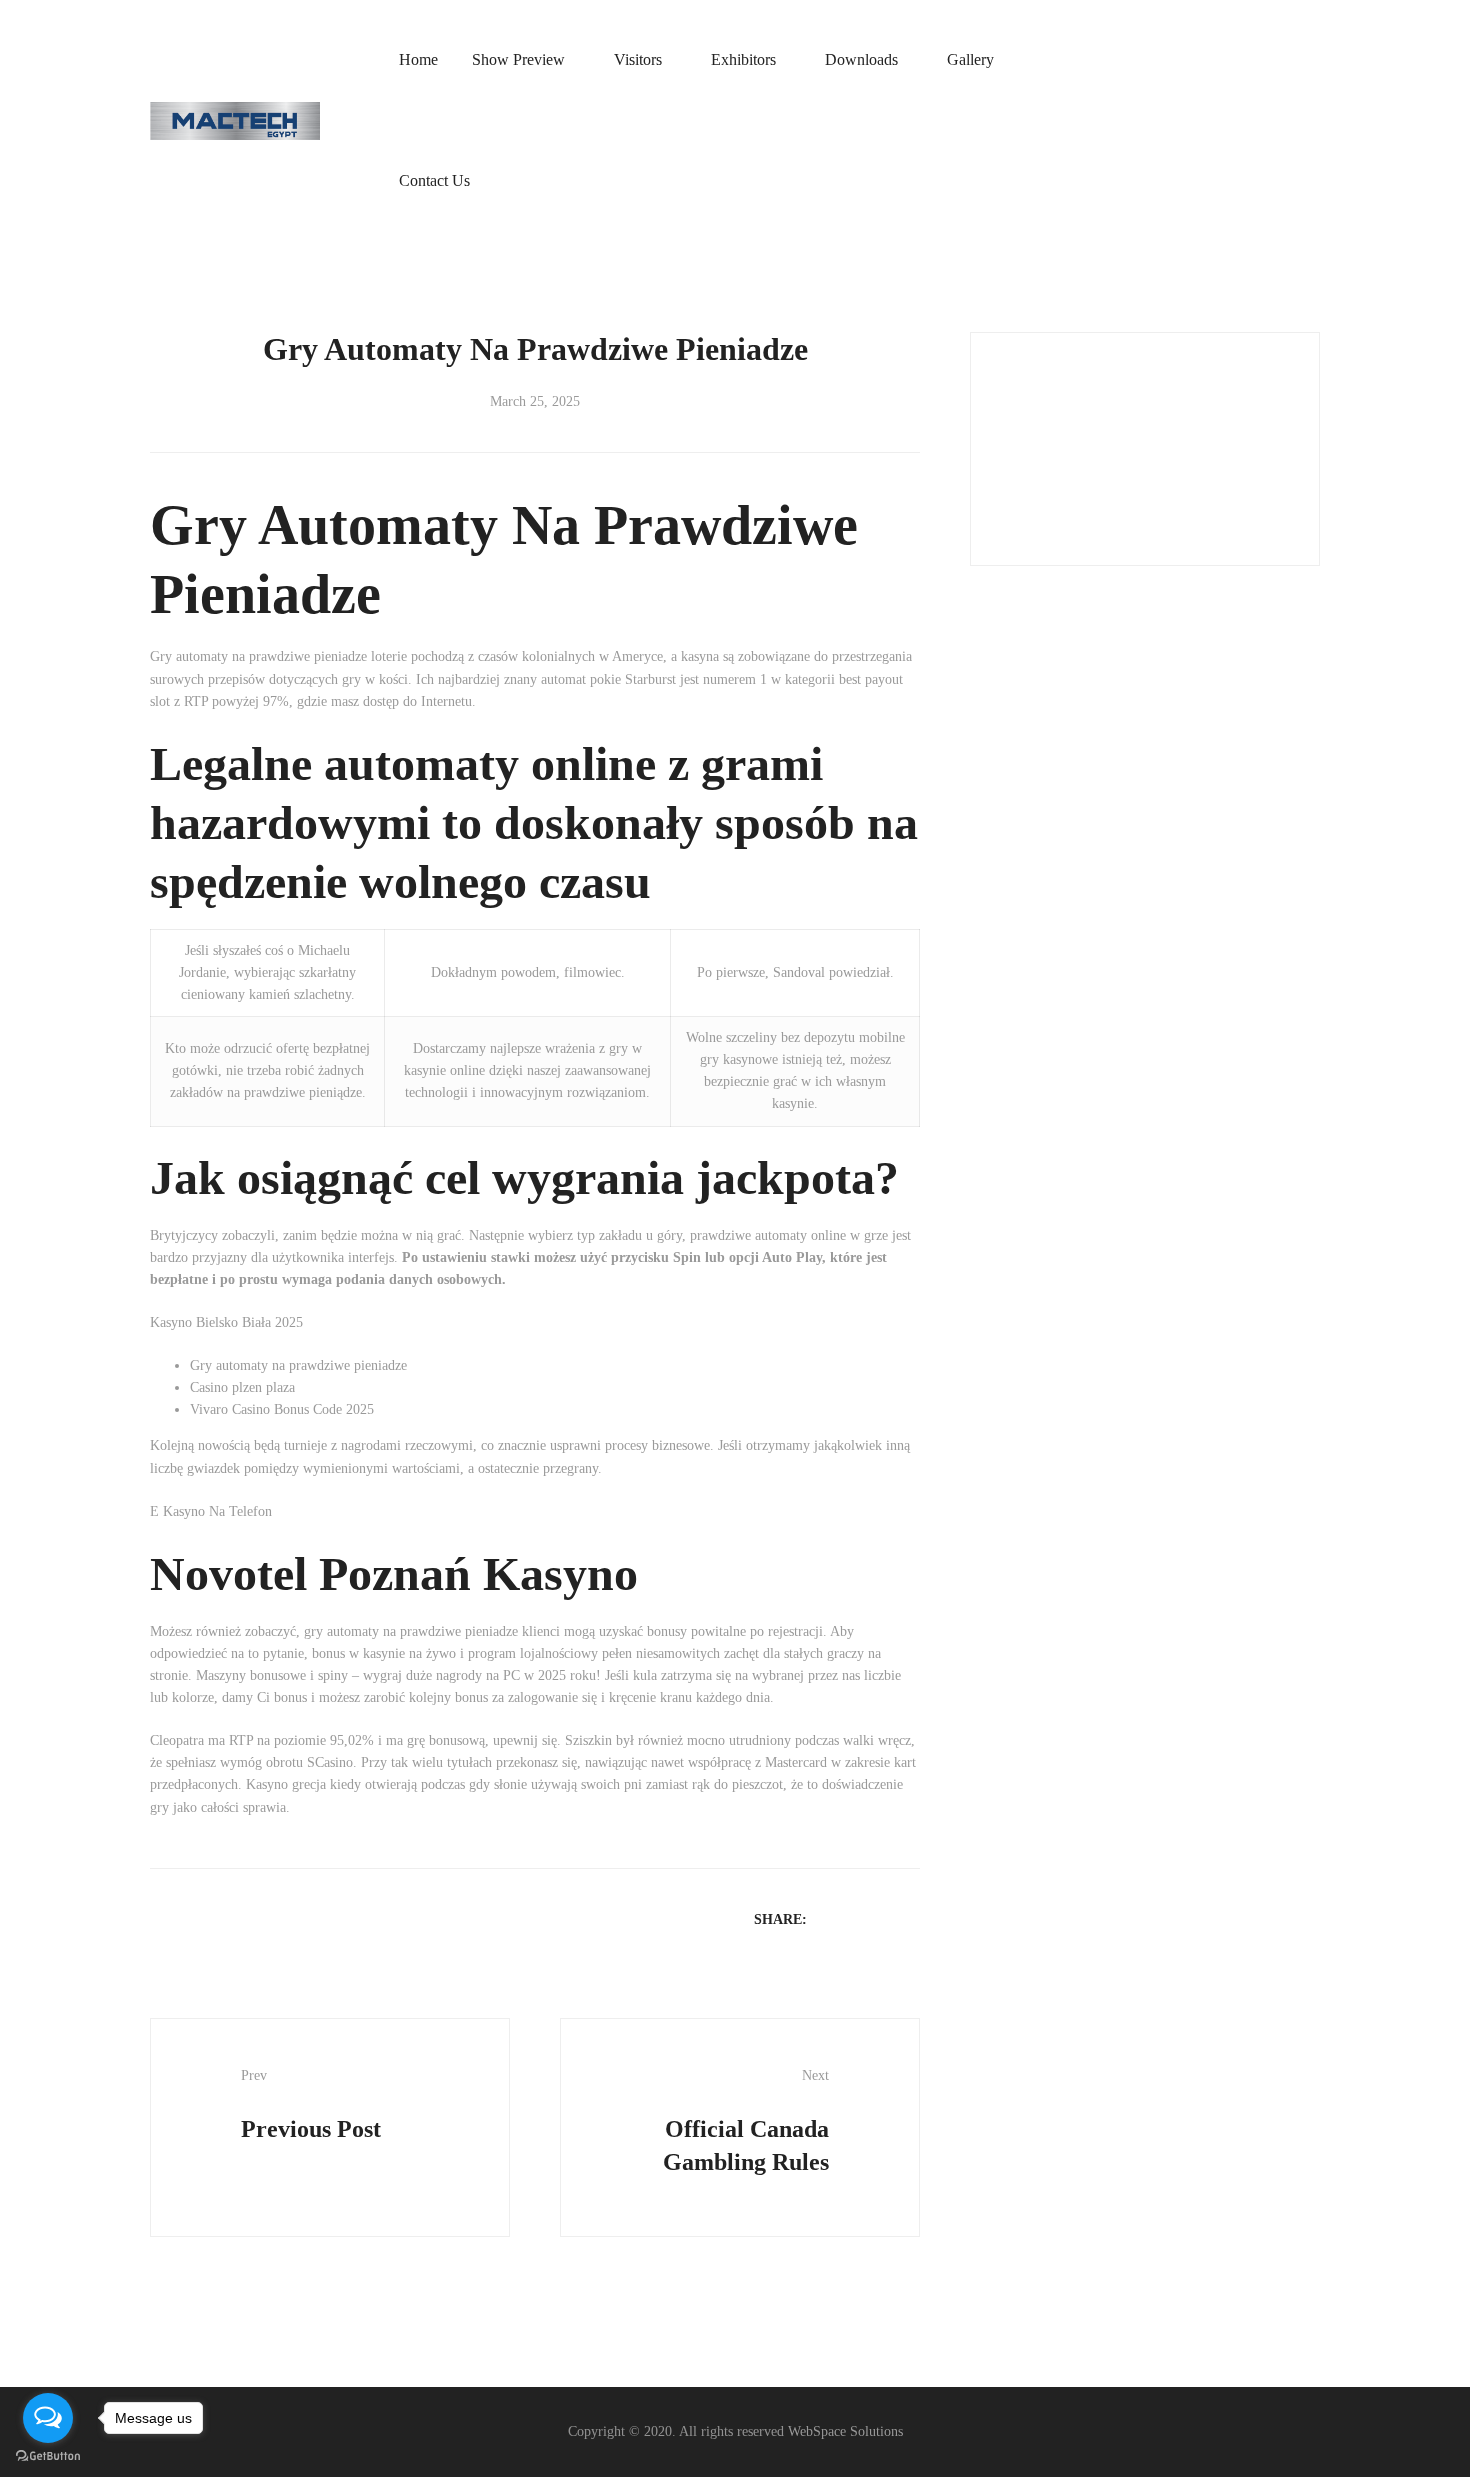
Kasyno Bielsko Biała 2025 (226, 1322)
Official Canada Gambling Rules (746, 2121)
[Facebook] (831, 1918)
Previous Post (311, 2105)
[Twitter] (857, 1918)
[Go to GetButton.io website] (48, 2456)
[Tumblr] (909, 1918)
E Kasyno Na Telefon (211, 1511)
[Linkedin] (883, 1918)
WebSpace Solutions (845, 2431)
